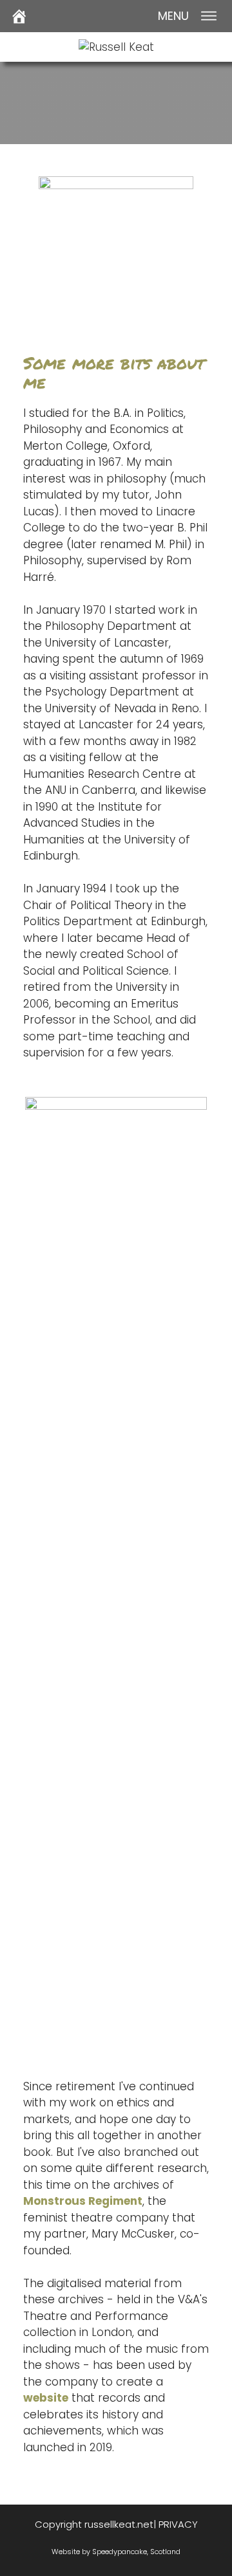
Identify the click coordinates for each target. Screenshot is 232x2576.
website (46, 2398)
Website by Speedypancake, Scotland (116, 2552)
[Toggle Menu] (209, 16)
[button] (173, 16)
